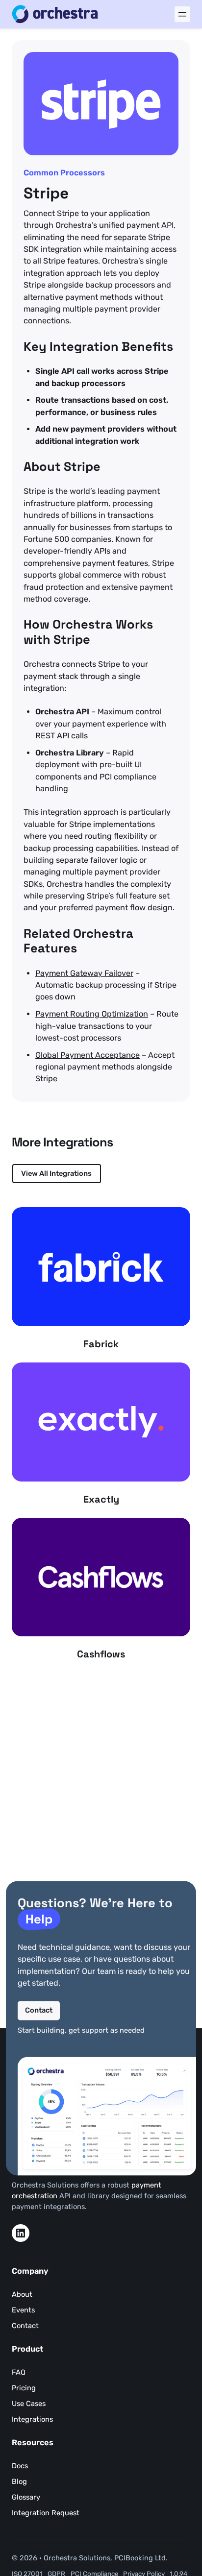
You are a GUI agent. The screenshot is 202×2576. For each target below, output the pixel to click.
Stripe (46, 194)
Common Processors (64, 173)
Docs (20, 2466)
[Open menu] (182, 14)
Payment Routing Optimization (92, 1014)
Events (23, 2310)
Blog (19, 2481)
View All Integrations (56, 1173)
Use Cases (29, 2404)
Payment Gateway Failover (84, 973)
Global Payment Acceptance (88, 1055)
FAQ (19, 2372)
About (22, 2294)
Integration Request (46, 2513)
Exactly (101, 1499)
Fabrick (101, 1344)
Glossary (26, 2497)
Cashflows (101, 1654)
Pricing (24, 2388)
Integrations (32, 2419)
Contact (39, 2010)
